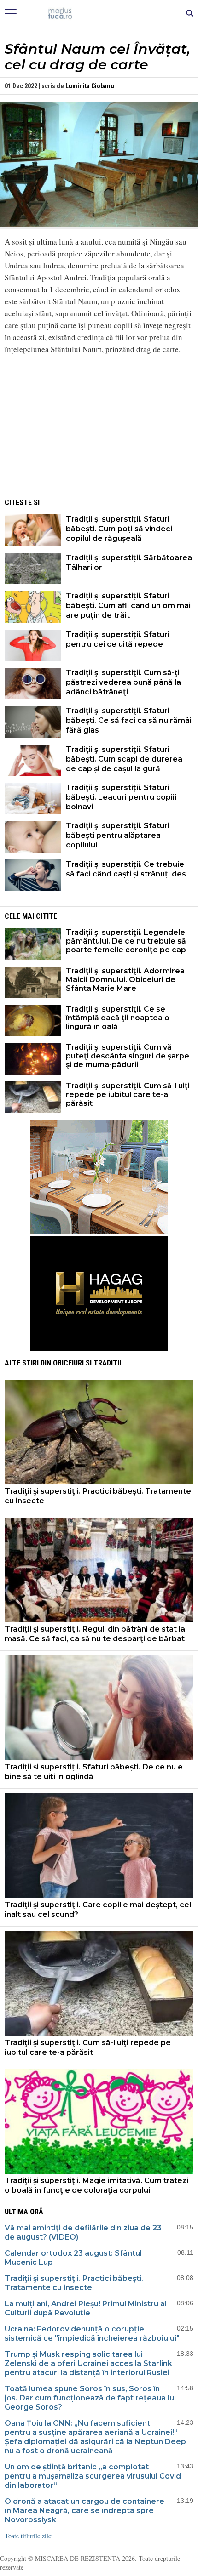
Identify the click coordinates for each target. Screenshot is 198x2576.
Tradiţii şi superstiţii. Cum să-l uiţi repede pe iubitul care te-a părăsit (128, 1095)
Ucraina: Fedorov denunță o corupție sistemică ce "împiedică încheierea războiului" (92, 2334)
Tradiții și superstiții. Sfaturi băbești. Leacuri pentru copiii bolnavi (121, 797)
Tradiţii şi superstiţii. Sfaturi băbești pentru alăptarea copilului (118, 835)
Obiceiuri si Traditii (87, 1363)
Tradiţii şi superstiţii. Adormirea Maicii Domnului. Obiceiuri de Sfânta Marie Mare (125, 980)
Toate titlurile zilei (29, 2536)
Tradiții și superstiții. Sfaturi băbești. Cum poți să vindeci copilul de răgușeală (119, 529)
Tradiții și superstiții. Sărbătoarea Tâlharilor (129, 563)
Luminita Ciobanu (90, 86)
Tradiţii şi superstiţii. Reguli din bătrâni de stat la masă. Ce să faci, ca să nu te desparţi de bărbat (95, 1634)
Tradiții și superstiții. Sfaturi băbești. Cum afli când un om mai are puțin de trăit (128, 606)
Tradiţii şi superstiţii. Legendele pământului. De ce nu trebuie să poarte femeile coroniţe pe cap (126, 941)
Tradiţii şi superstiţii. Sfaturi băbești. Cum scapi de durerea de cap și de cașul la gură (124, 759)
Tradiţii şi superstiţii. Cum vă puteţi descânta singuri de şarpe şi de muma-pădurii (128, 1056)
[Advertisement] (99, 426)
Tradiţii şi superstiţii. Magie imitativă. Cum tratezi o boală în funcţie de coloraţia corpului (96, 2185)
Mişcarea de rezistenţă (99, 14)
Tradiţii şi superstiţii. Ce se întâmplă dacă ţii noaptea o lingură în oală (118, 1018)
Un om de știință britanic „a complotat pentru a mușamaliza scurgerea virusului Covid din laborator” (93, 2476)
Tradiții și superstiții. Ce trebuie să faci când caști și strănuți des (126, 869)
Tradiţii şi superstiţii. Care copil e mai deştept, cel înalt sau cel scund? (98, 1910)
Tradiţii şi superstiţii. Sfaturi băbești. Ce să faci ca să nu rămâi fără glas (129, 720)
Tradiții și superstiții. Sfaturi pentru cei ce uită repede (118, 639)
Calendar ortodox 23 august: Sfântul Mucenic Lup (73, 2258)
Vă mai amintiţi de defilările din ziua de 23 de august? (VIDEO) (83, 2232)
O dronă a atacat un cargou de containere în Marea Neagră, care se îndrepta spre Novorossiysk (84, 2511)
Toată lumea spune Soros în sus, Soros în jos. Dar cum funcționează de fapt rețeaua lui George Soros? (90, 2398)
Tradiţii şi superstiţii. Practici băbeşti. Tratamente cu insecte (98, 1496)
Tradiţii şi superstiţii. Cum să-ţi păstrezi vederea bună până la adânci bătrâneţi (123, 682)
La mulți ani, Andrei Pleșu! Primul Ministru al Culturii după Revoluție (86, 2308)
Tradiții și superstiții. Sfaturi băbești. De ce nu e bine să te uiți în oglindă (94, 1772)
